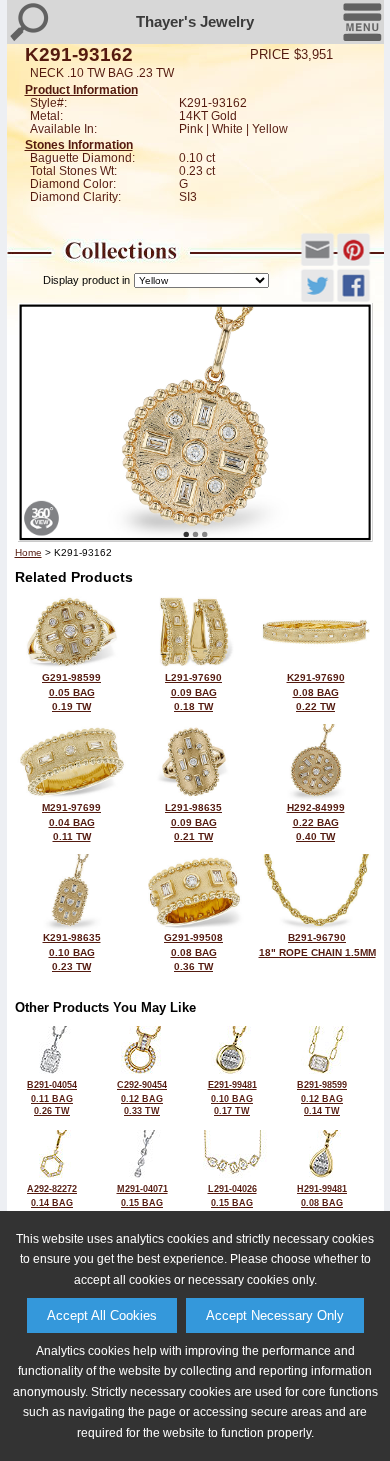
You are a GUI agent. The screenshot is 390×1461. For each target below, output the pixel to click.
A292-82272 (52, 1202)
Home (28, 552)
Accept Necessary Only (275, 1315)
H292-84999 (316, 822)
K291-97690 (316, 692)
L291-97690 (193, 692)
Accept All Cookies (102, 1315)
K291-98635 (72, 952)
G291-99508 (193, 952)
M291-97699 (71, 822)
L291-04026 (232, 1202)
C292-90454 (142, 1098)
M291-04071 (142, 1202)
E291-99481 (232, 1098)
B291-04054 (52, 1098)
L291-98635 (193, 822)
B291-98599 (322, 1098)
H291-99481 (322, 1202)
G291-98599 (71, 692)
